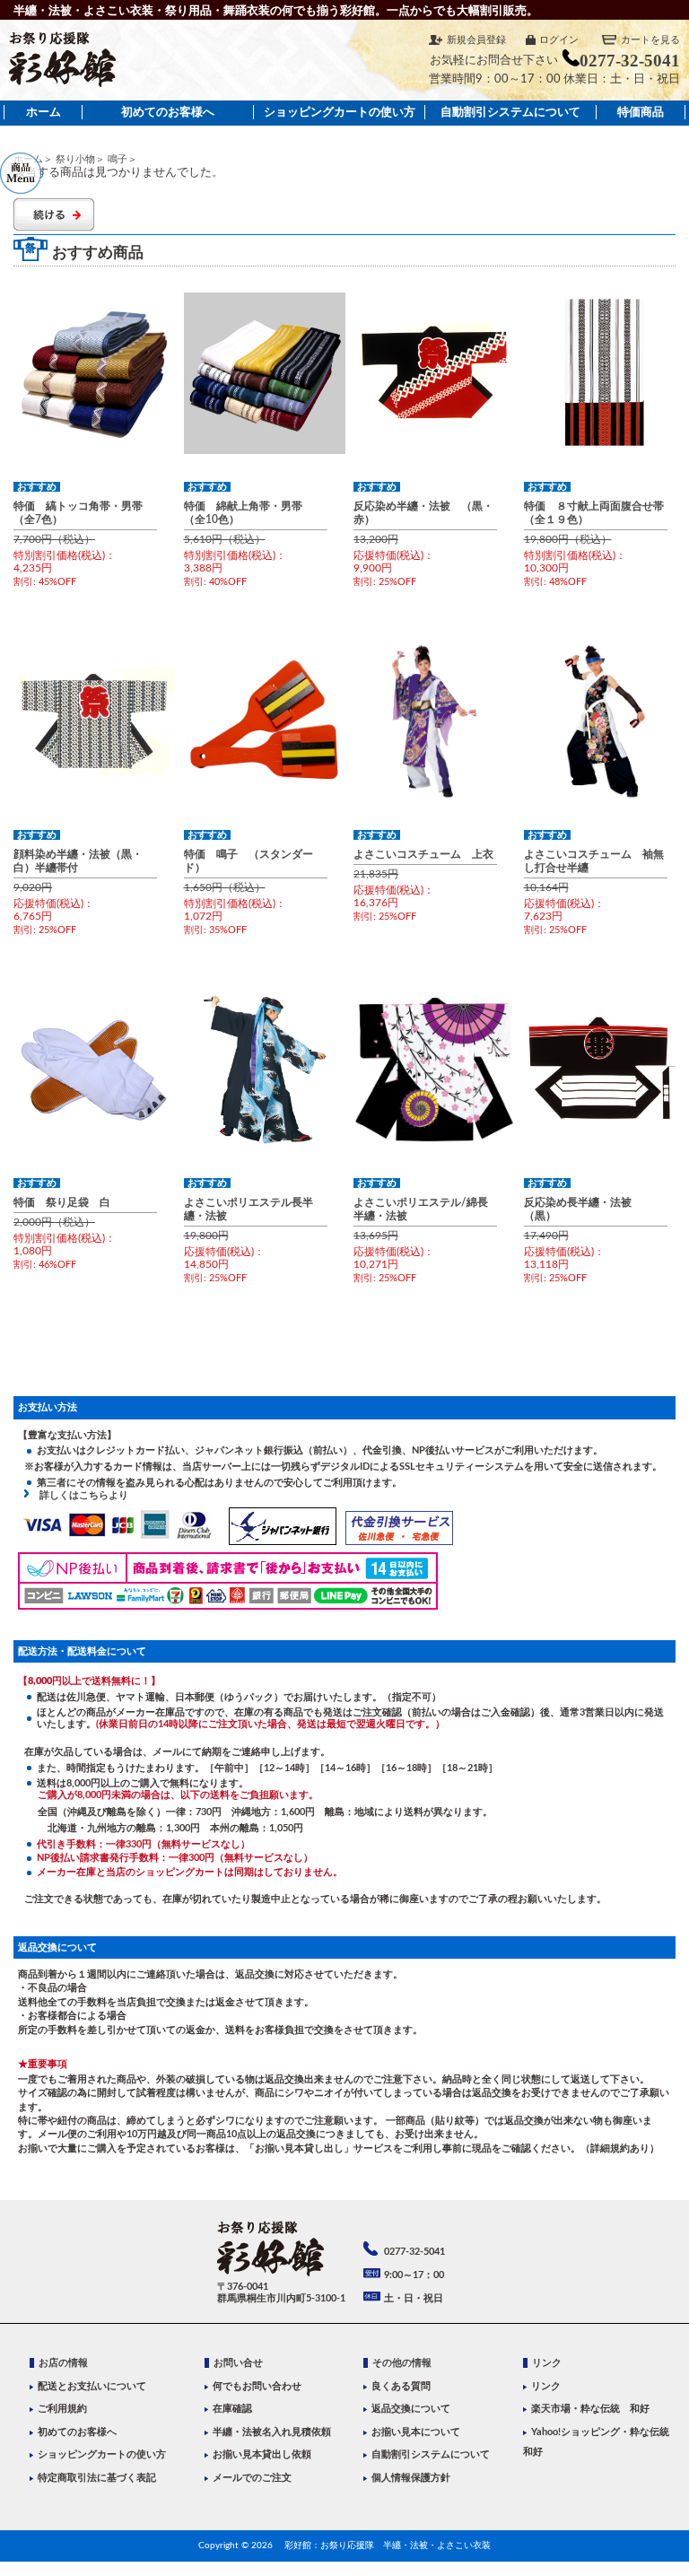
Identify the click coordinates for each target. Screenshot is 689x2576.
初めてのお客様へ (168, 112)
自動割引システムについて (510, 112)
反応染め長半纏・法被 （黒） (583, 1209)
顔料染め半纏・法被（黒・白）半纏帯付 (78, 861)
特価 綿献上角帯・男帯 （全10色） (249, 513)
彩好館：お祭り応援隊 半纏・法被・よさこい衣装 (388, 2545)
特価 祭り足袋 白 (62, 1202)
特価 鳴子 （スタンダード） (249, 861)
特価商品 (641, 112)
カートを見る (650, 40)
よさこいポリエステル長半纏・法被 (249, 1209)
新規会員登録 (476, 40)
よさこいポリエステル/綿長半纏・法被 (421, 1209)
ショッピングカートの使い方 (340, 112)
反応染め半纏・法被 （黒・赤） (423, 513)
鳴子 (118, 159)
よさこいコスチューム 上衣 (423, 854)
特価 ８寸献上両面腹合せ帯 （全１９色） (596, 513)
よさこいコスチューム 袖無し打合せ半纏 (594, 861)
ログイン (559, 40)
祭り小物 (75, 159)
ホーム (44, 112)
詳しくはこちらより (79, 1495)
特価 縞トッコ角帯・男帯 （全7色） (83, 513)
